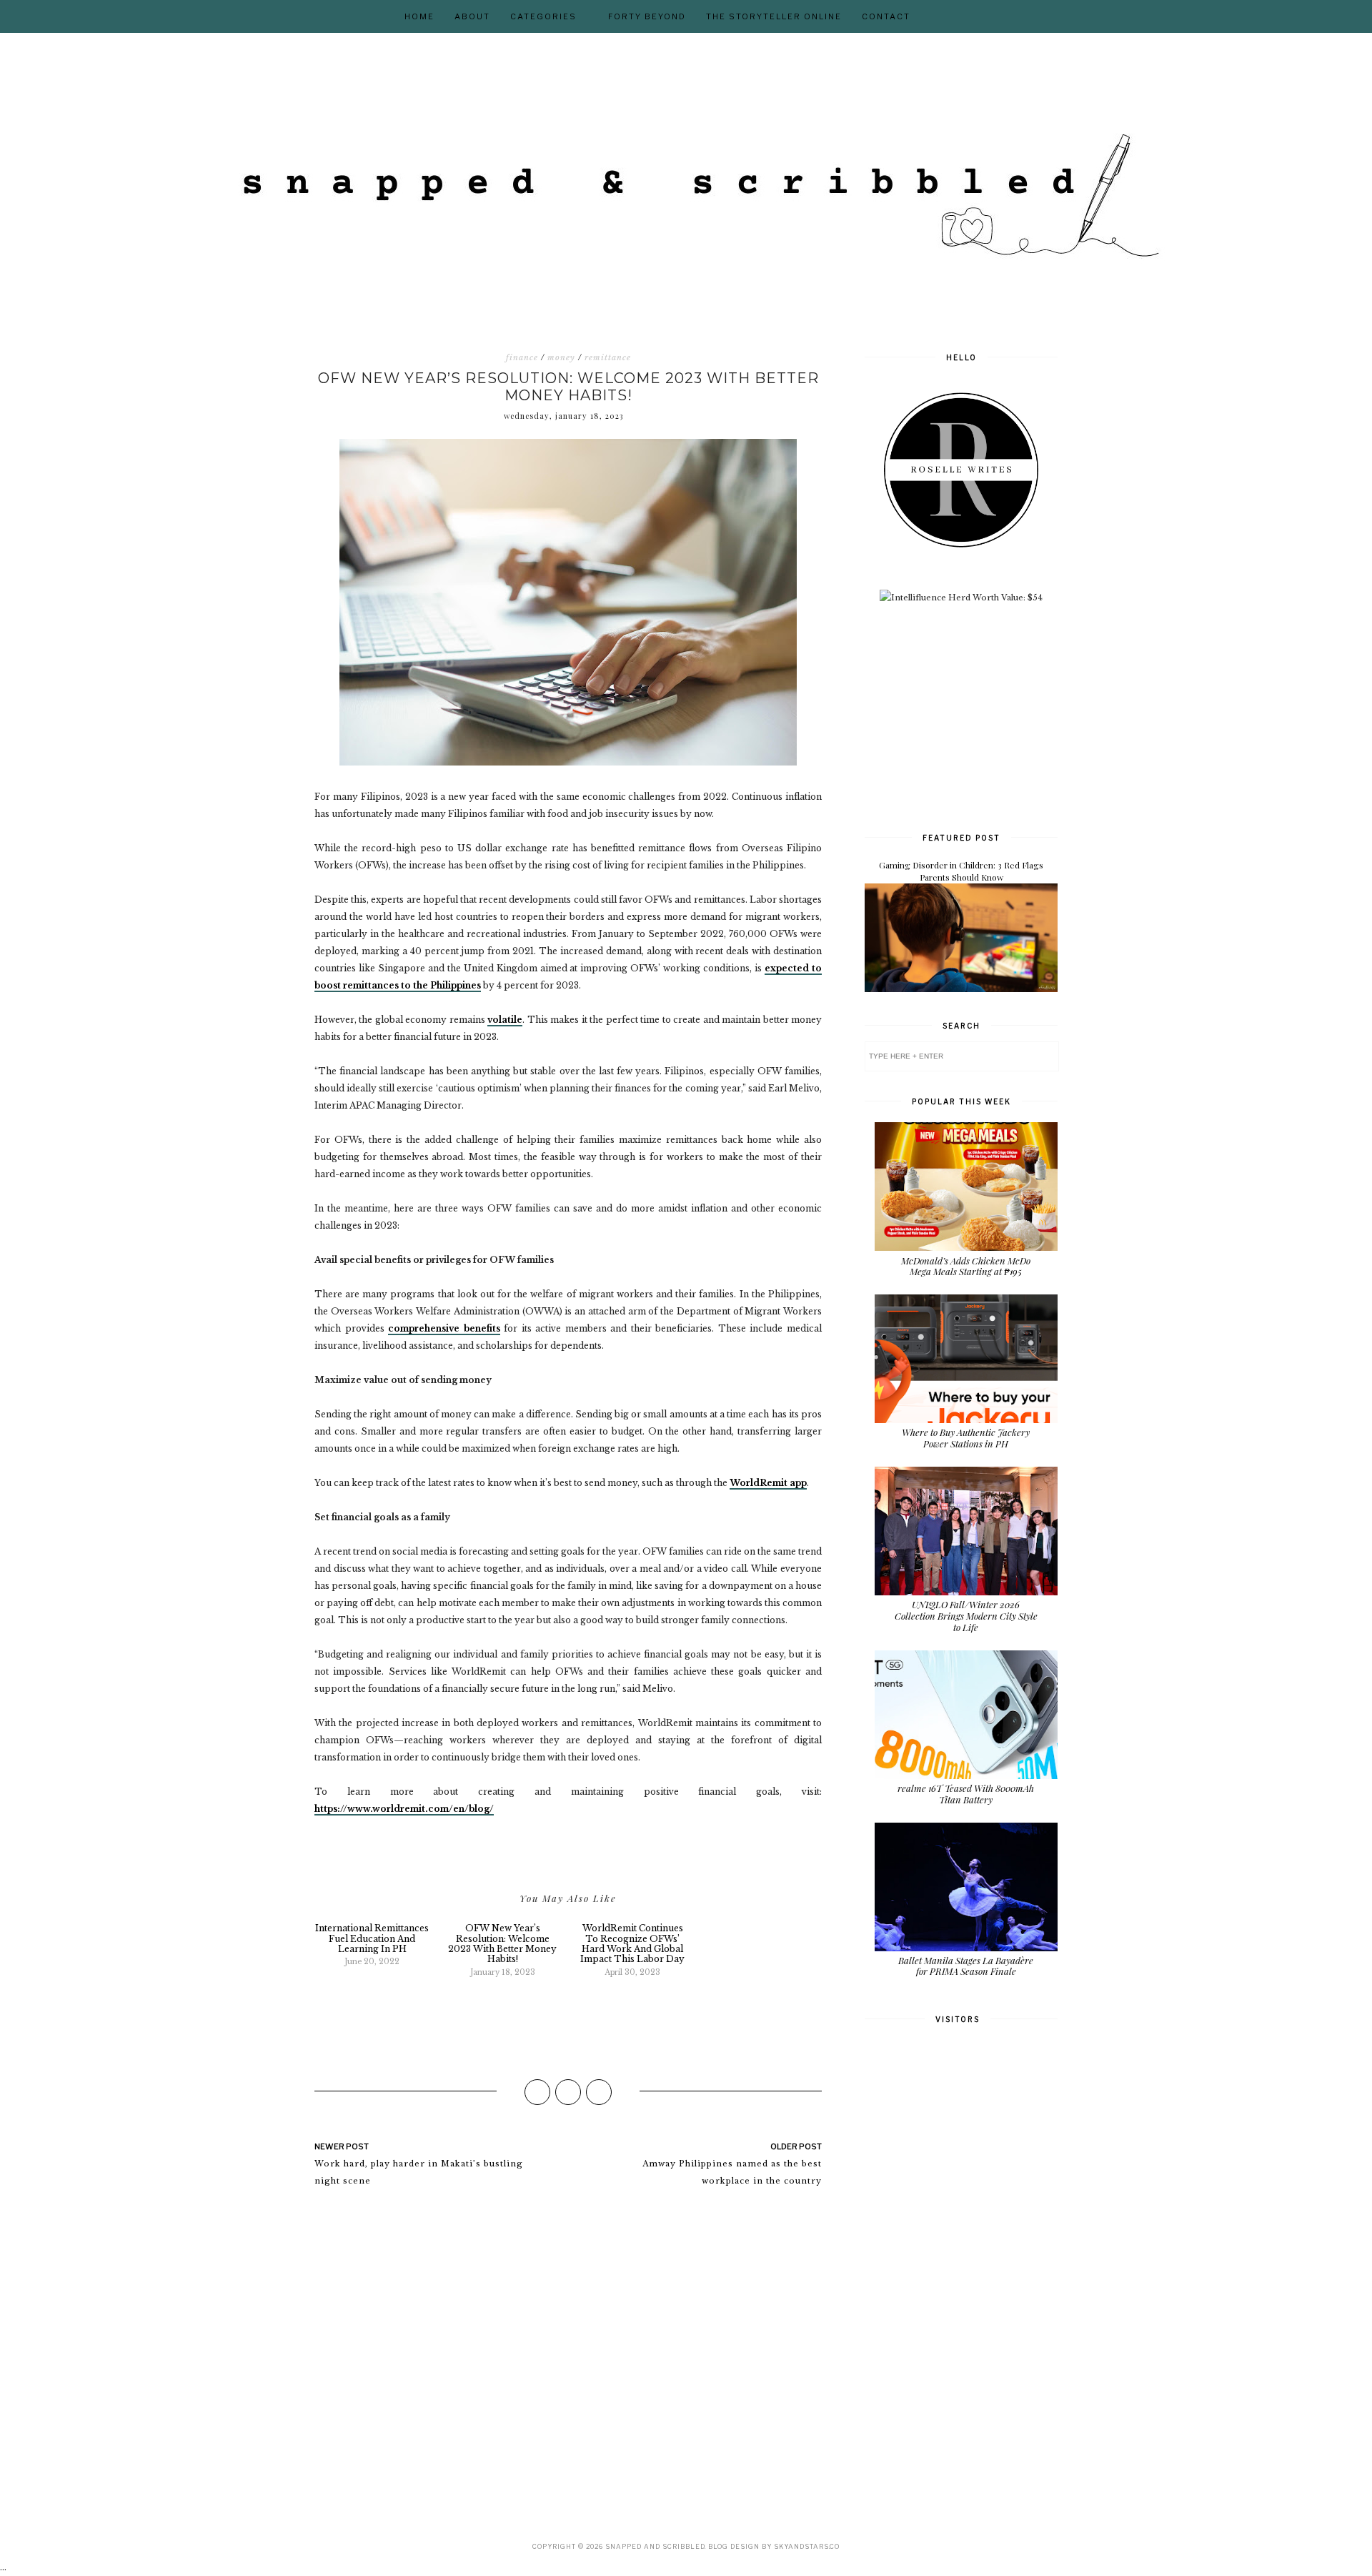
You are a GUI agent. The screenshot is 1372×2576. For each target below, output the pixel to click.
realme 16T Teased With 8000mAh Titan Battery (966, 1794)
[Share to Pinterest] (599, 2092)
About (472, 16)
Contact (886, 16)
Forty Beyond (647, 16)
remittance (608, 357)
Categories (543, 16)
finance (522, 357)
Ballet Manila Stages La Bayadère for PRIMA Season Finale (966, 1966)
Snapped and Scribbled (655, 2546)
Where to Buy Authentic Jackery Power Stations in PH (966, 1438)
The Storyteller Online (774, 16)
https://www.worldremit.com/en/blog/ (404, 1809)
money (561, 357)
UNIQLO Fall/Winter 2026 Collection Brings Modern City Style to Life (966, 1615)
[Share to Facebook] (537, 2092)
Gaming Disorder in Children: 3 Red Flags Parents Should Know (961, 871)
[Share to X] (568, 2092)
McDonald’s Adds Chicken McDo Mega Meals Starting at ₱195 (966, 1266)
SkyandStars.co (807, 2546)
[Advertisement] (972, 716)
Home (419, 16)
